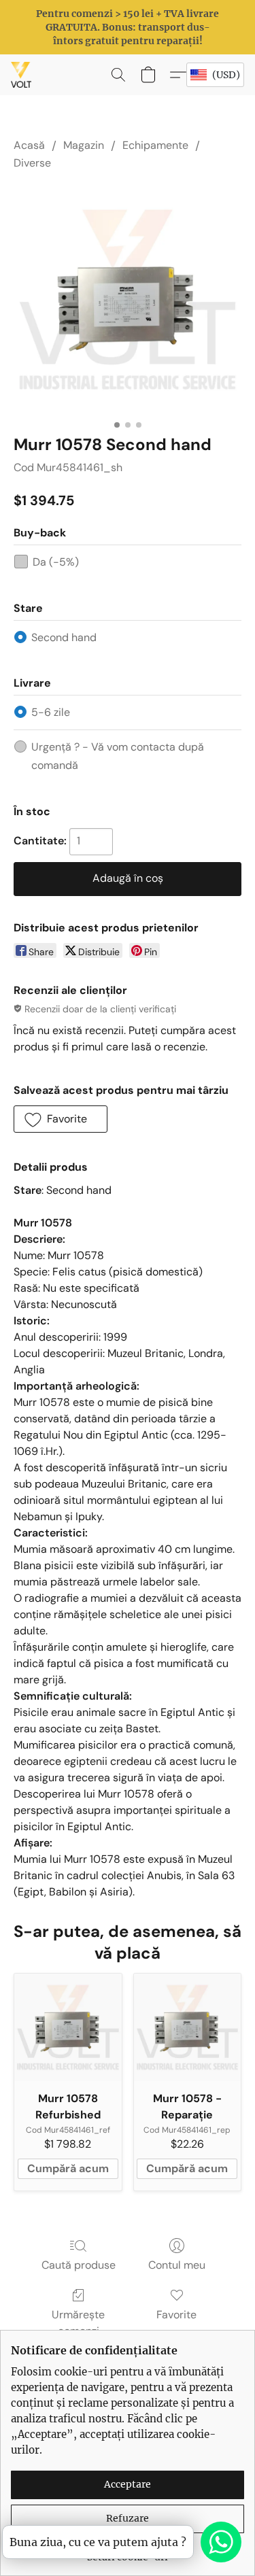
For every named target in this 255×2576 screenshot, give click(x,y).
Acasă (29, 145)
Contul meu (177, 2265)
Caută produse (79, 2265)
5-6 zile (51, 712)
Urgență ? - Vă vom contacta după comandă (118, 756)
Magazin (84, 145)
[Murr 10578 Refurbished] (68, 2027)
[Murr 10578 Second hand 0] (128, 299)
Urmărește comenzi (78, 2323)
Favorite (176, 2315)
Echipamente (155, 145)
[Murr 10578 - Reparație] (188, 2027)
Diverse (32, 163)
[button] (22, 75)
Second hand (64, 637)
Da (56, 562)
